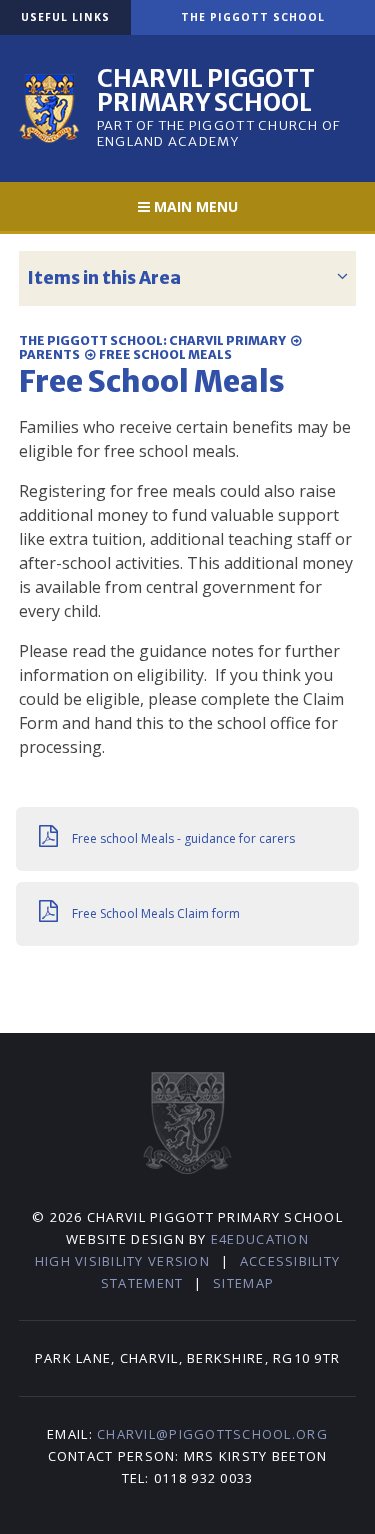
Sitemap (243, 1283)
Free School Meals (165, 354)
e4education (260, 1239)
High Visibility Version (122, 1261)
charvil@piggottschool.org (212, 1434)
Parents (49, 354)
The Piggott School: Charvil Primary (152, 340)
